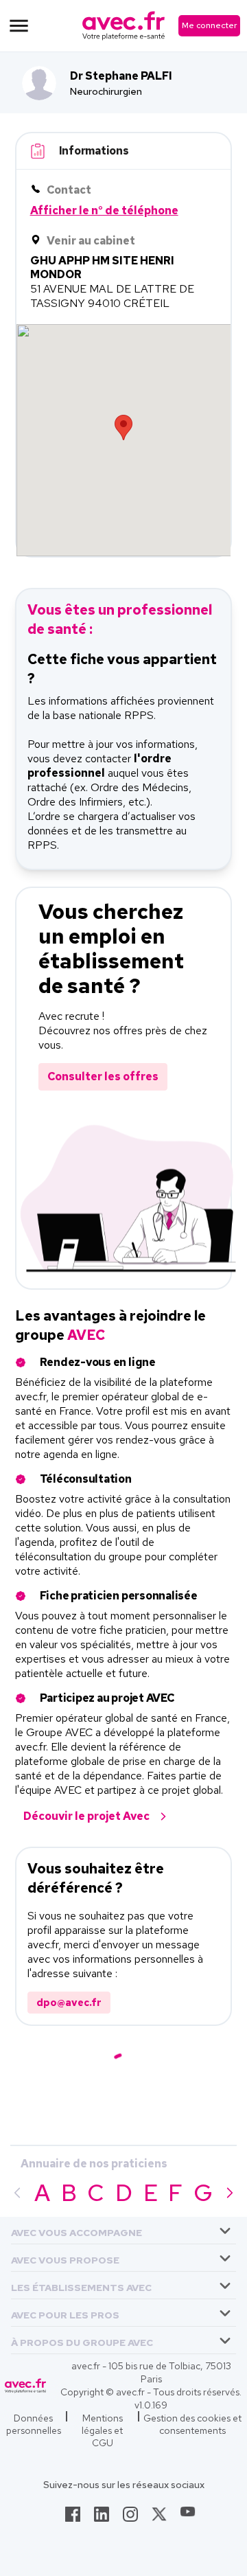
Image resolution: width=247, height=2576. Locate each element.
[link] (73, 2518)
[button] (77, 2230)
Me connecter (209, 25)
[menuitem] (123, 2231)
